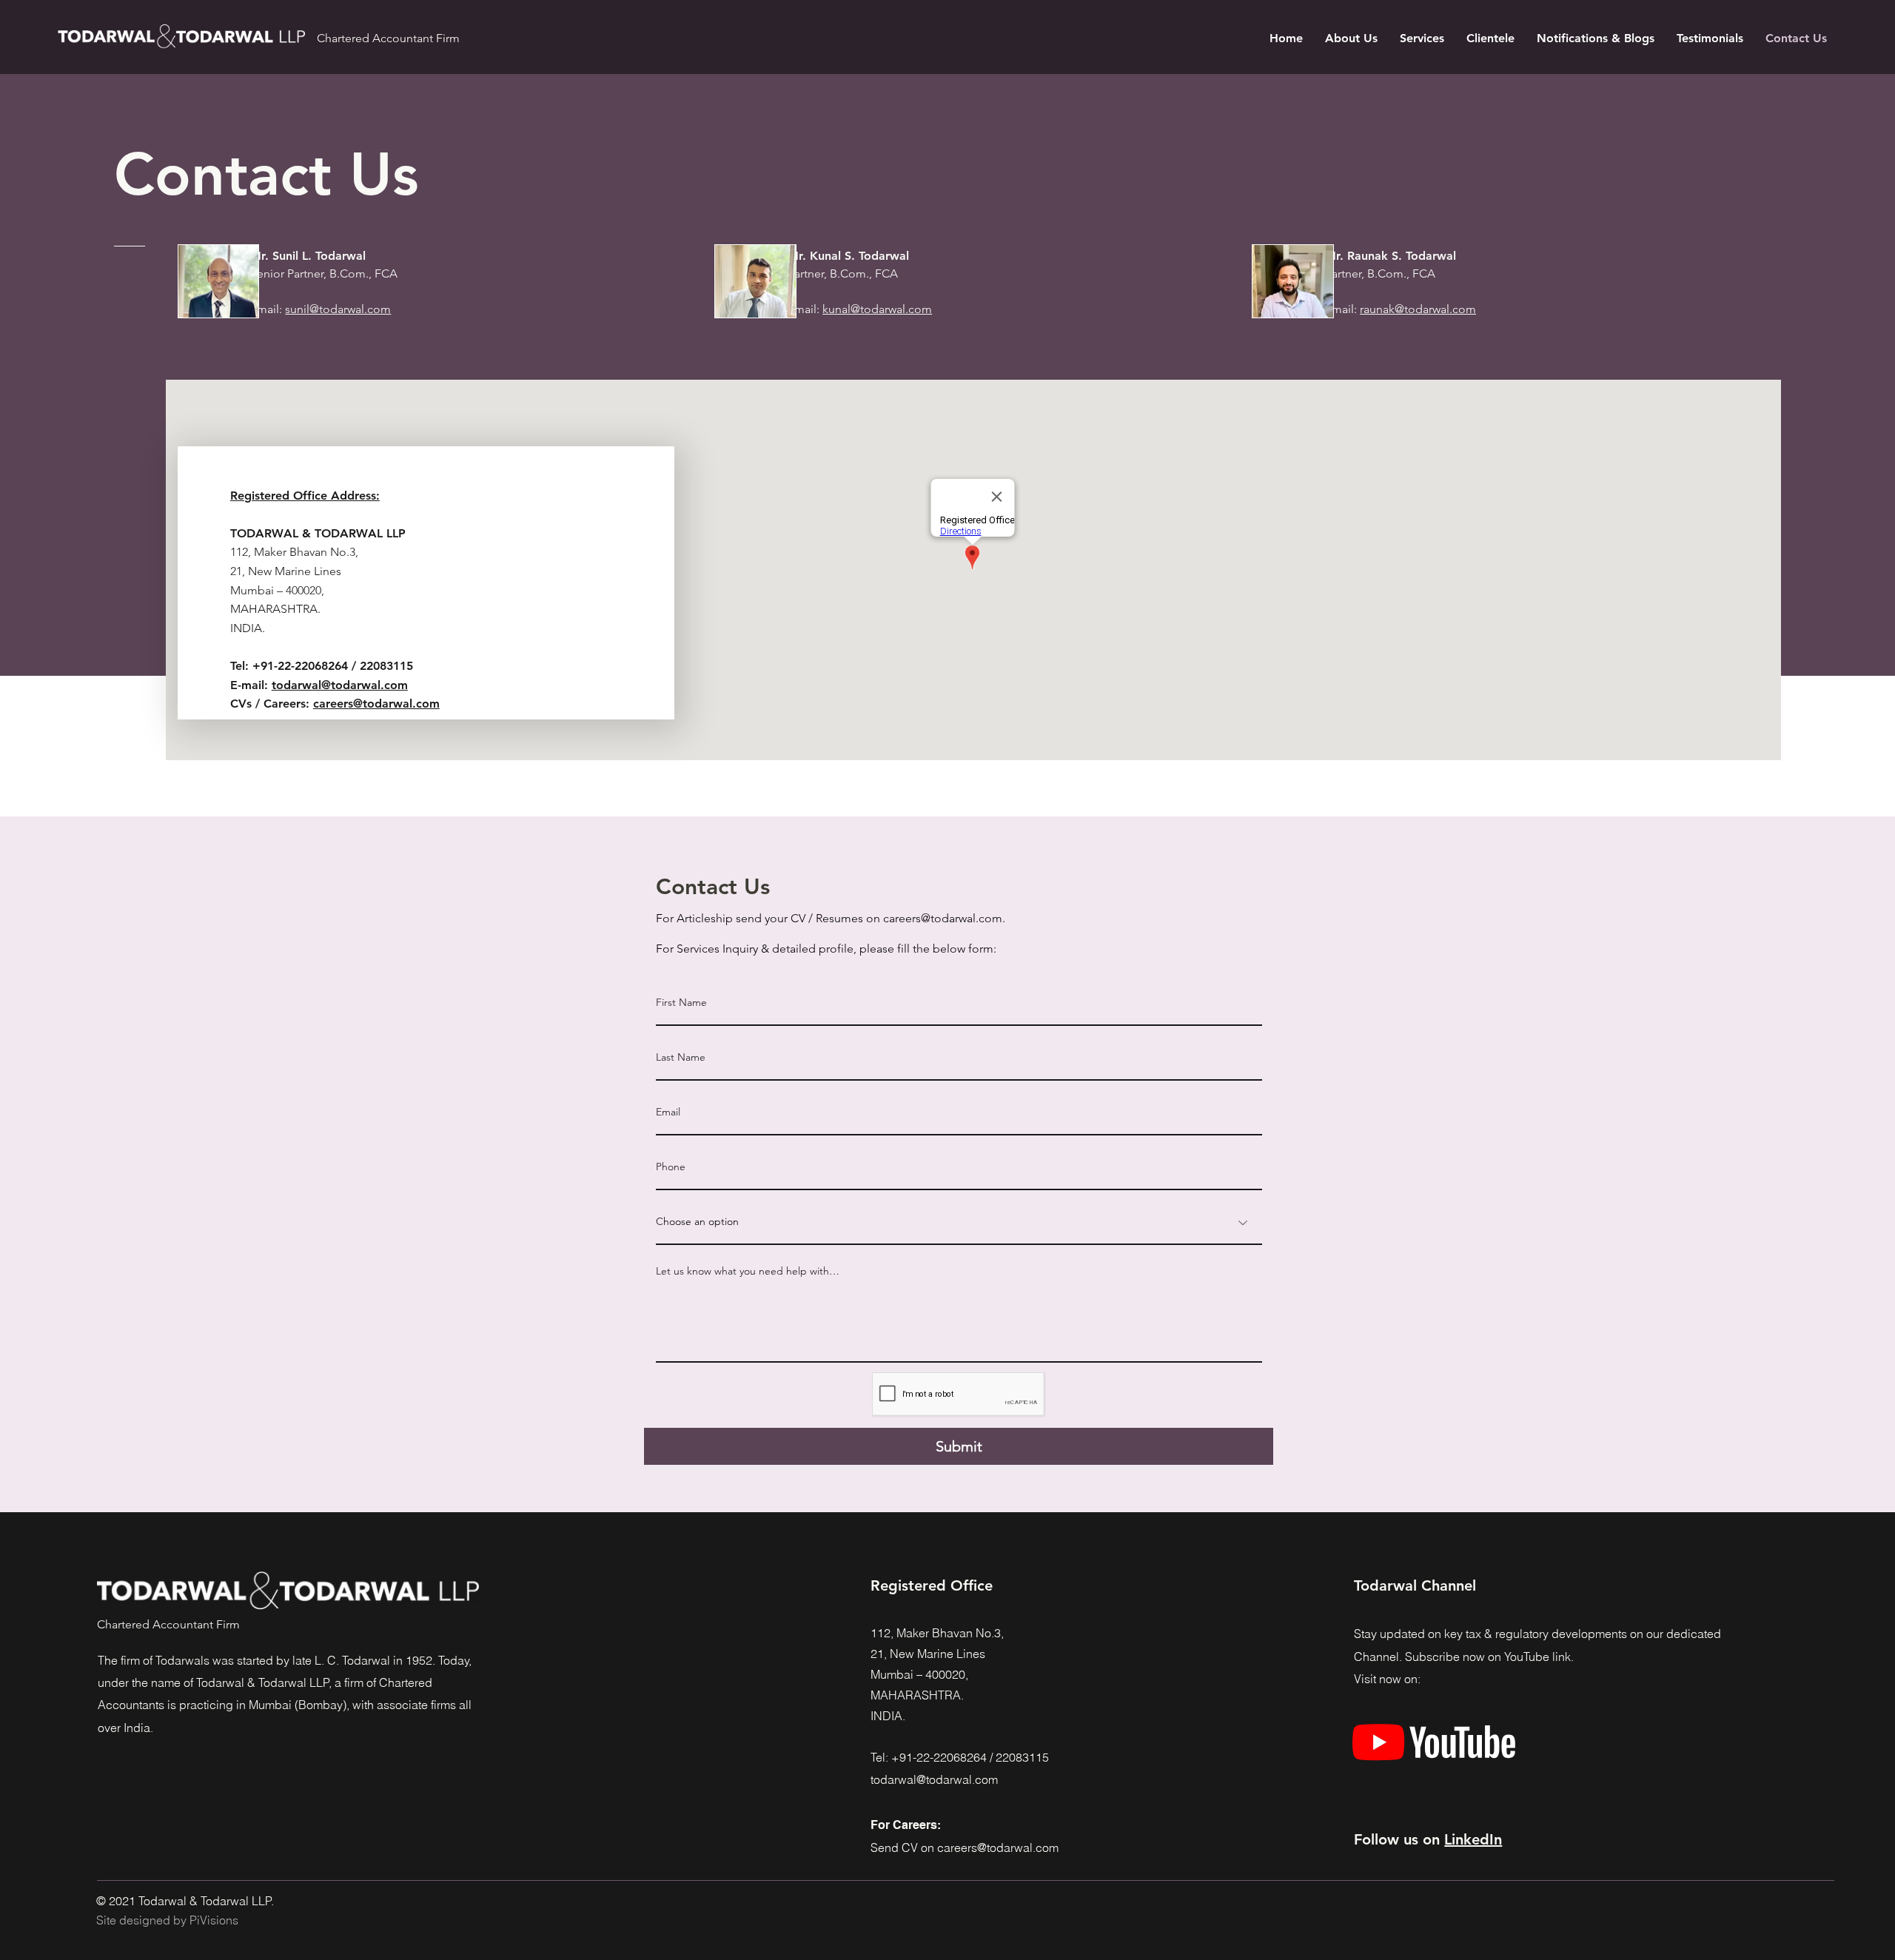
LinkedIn (1473, 1839)
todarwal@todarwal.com (340, 685)
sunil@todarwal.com (338, 309)
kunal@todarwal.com (877, 309)
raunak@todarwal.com (1418, 309)
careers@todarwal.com (376, 704)
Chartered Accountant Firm (388, 38)
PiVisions (214, 1920)
